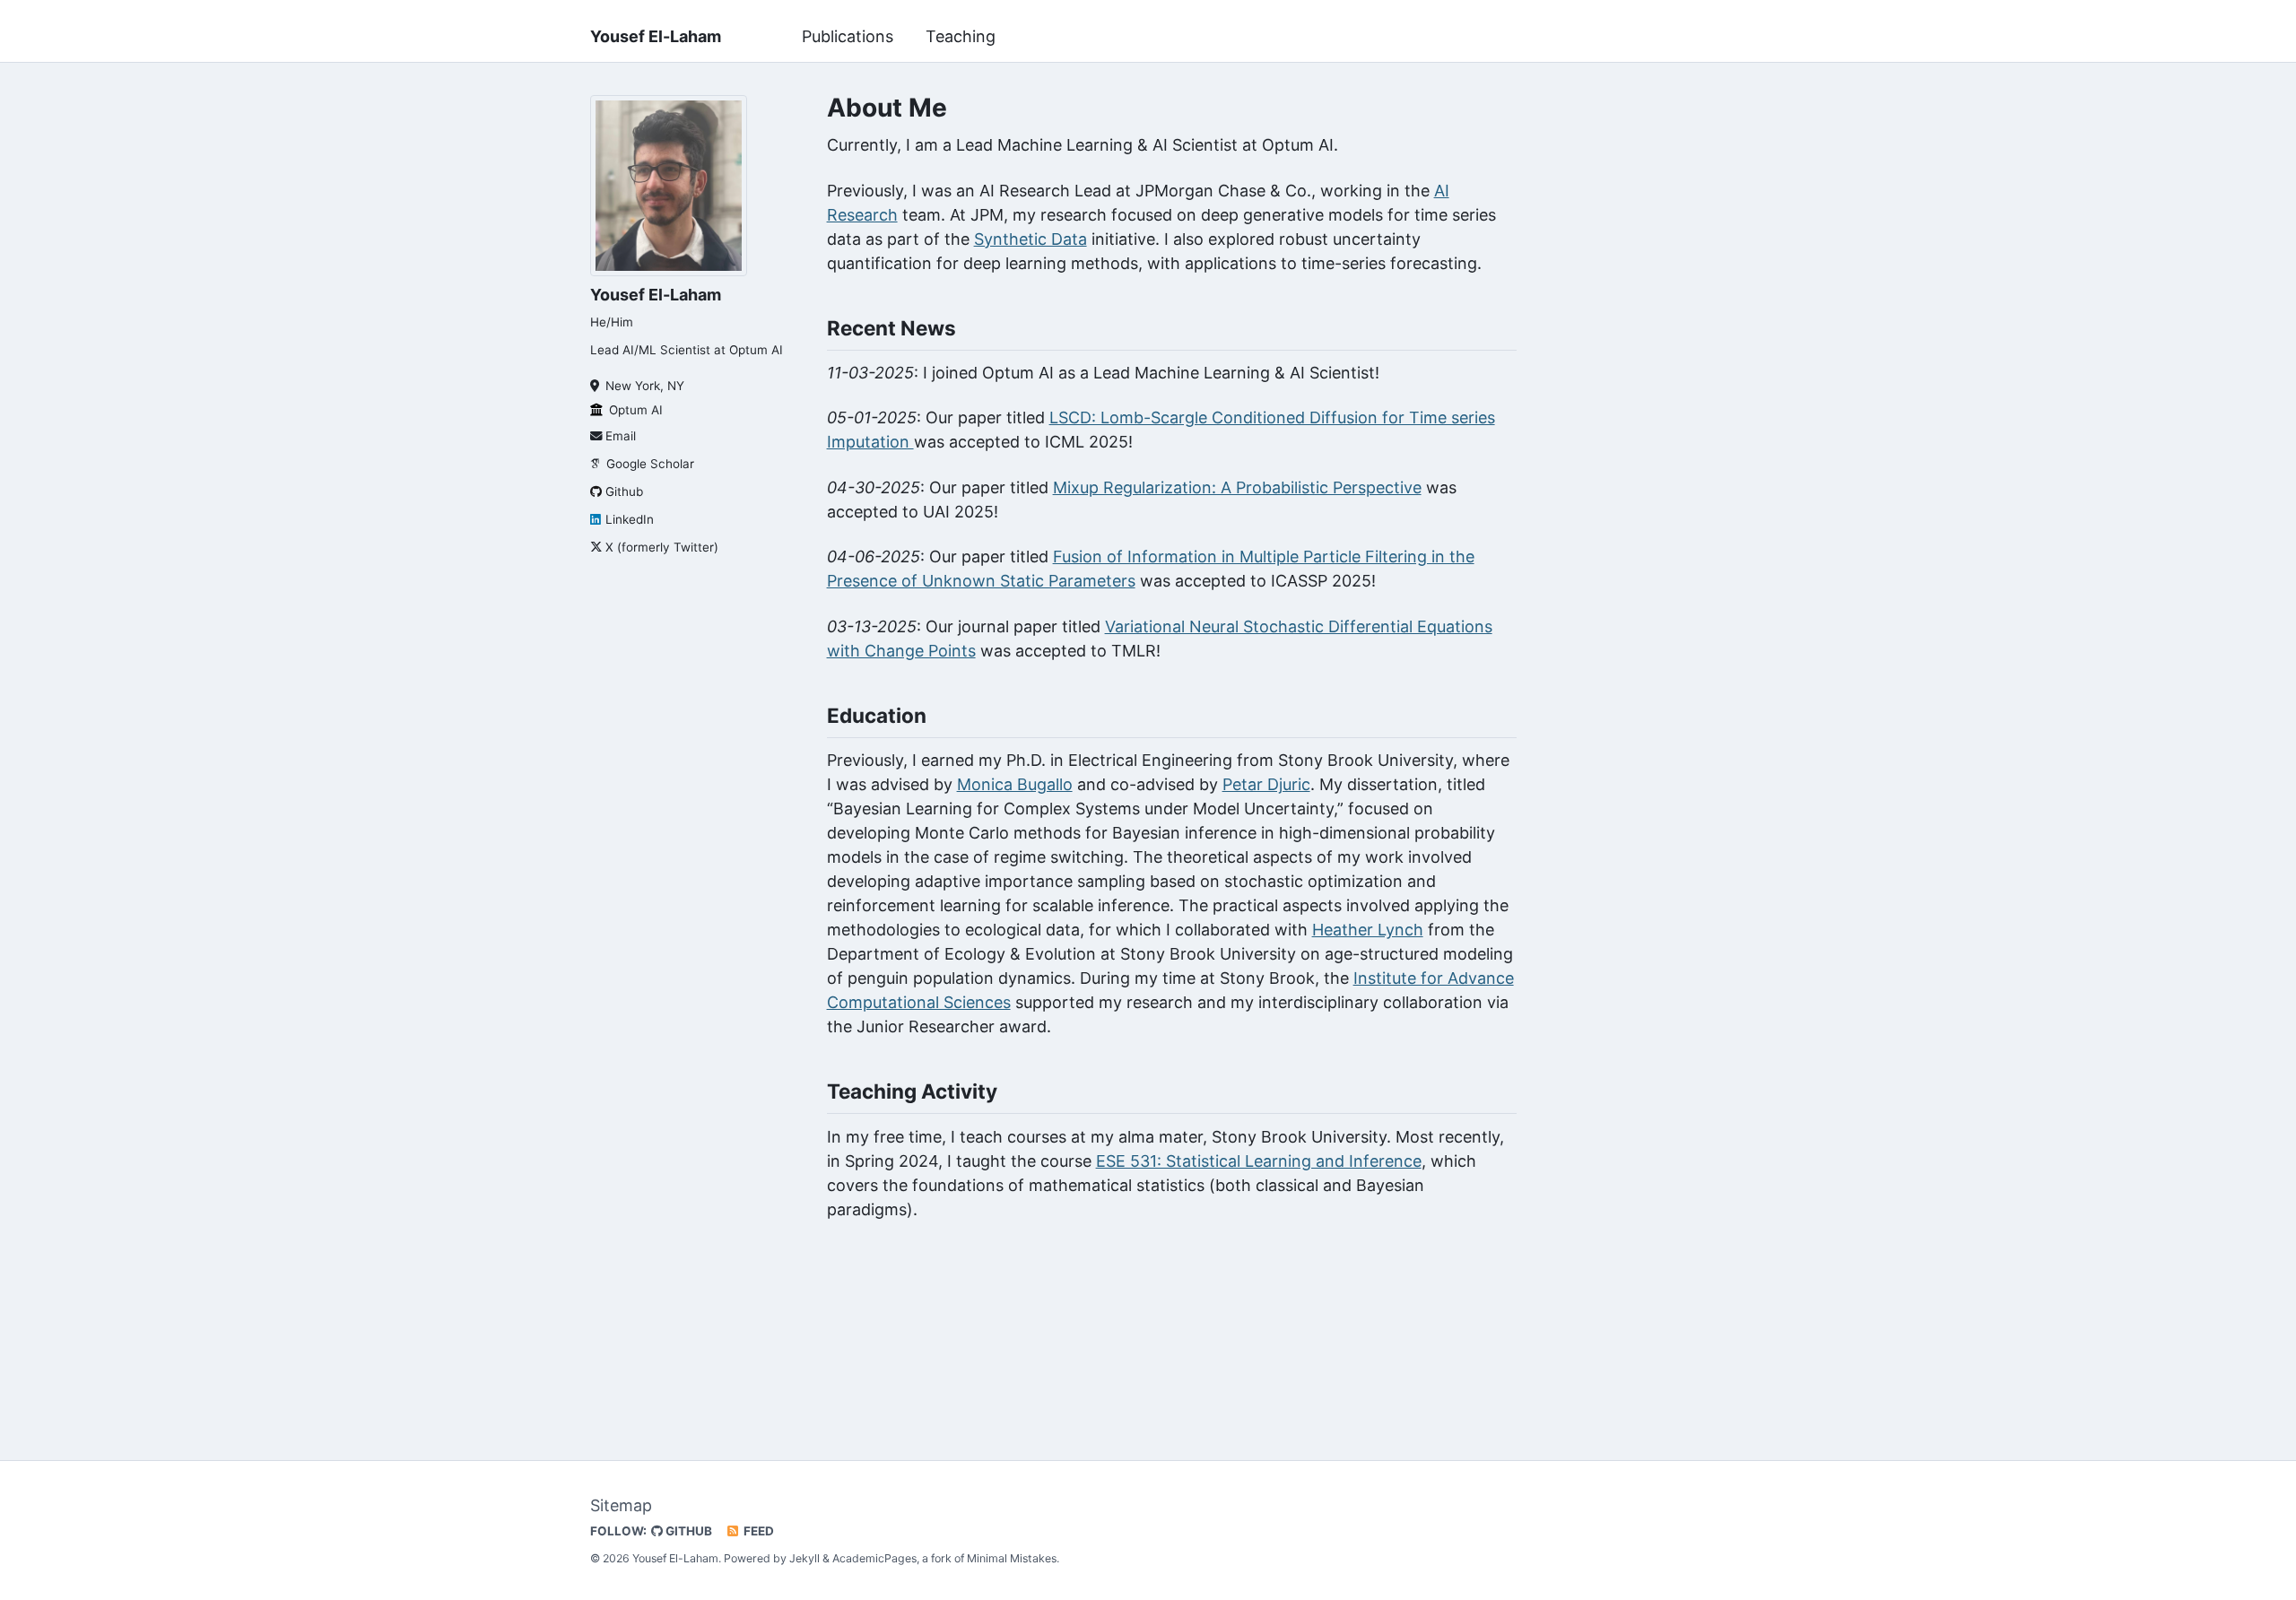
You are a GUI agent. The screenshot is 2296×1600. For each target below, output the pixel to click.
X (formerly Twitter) (662, 547)
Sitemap (621, 1505)
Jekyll (804, 1558)
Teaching (961, 36)
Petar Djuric (1266, 784)
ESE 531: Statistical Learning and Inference (1259, 1161)
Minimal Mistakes (1012, 1558)
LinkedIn (630, 519)
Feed (757, 1531)
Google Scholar (650, 464)
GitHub (687, 1531)
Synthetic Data (1031, 239)
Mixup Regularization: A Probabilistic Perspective (1237, 487)
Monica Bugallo (1015, 784)
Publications (848, 36)
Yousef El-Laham (656, 36)
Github (624, 491)
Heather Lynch (1368, 930)
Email (621, 436)
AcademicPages (874, 1558)
